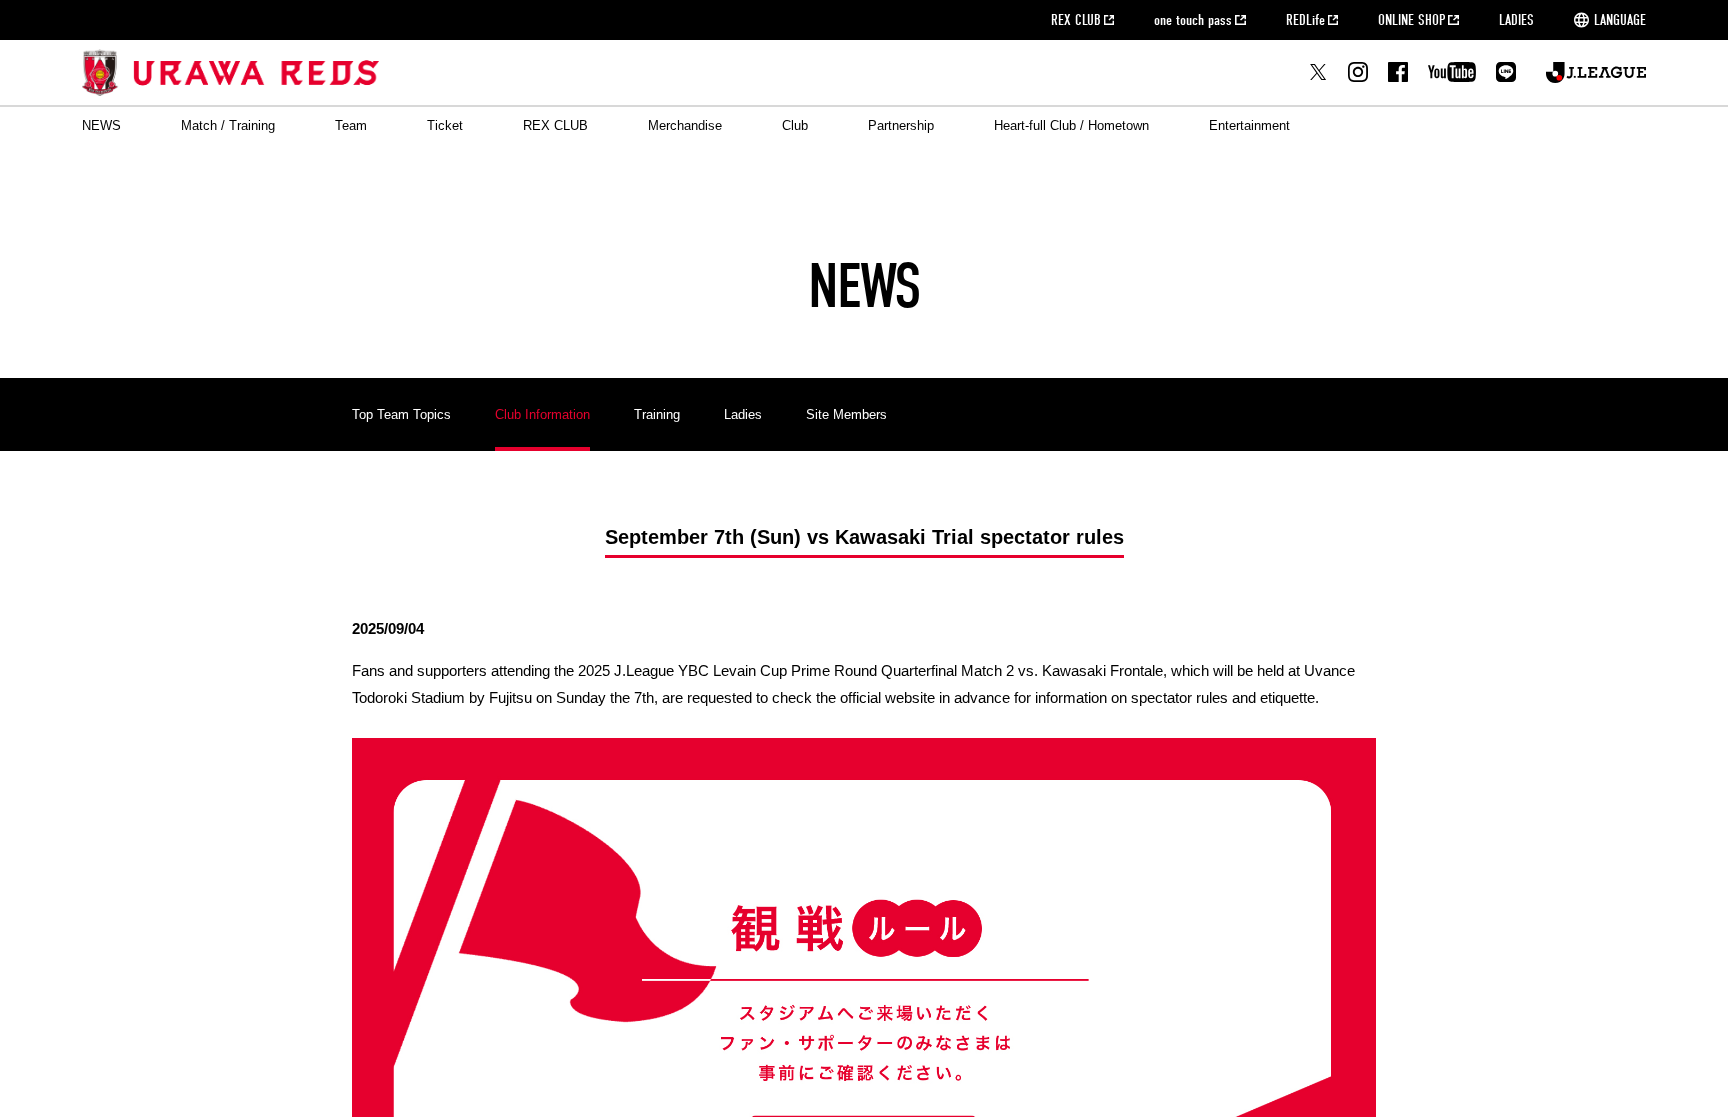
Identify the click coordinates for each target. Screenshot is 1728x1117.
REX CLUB (1076, 20)
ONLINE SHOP (1411, 20)
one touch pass (1193, 20)
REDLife (1305, 20)
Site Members (846, 414)
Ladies (743, 414)
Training (657, 414)
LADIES (1516, 20)
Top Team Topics (401, 414)
